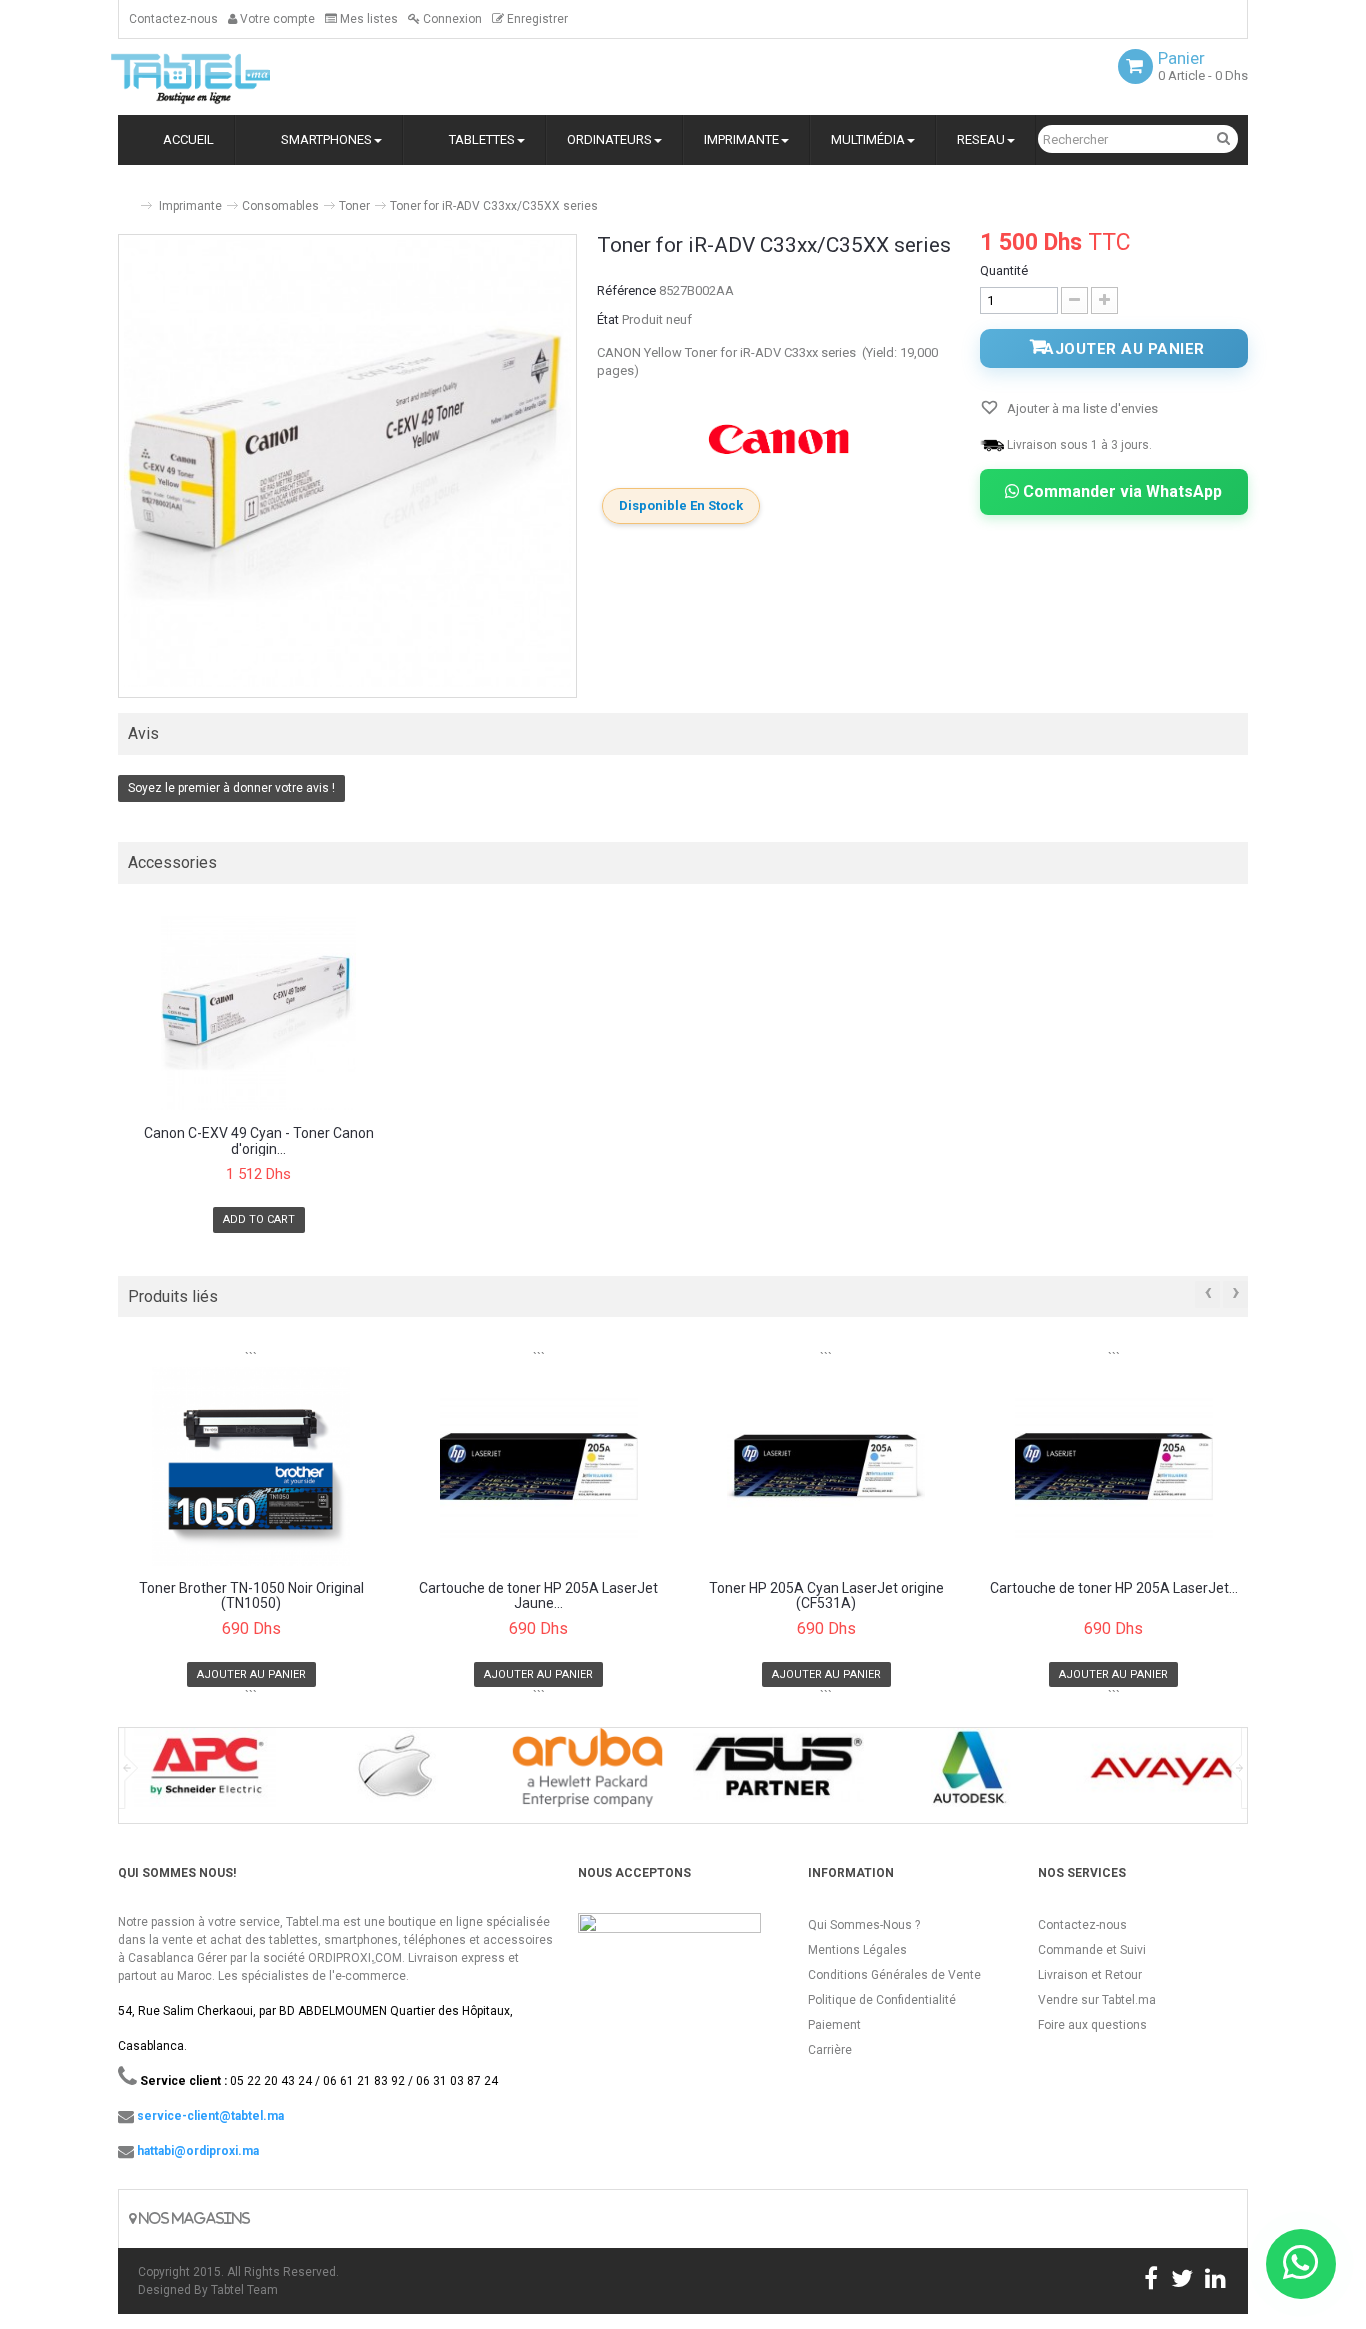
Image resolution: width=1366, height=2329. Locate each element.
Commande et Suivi (1092, 1950)
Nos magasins (193, 2218)
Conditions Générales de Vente (894, 1975)
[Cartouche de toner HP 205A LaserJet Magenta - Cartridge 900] (1114, 1466)
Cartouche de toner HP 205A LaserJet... (1114, 1588)
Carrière (830, 2050)
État (608, 319)
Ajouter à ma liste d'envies (1081, 408)
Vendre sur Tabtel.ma (1097, 2000)
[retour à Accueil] (126, 197)
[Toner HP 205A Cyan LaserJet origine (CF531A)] (826, 1466)
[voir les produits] (204, 1774)
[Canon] (779, 439)
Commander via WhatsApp (1120, 491)
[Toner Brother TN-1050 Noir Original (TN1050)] (251, 1466)
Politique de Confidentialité (882, 2000)
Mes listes (367, 19)
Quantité (1004, 270)
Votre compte (276, 19)
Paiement (834, 2025)
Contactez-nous (173, 19)
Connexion (451, 19)
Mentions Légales (857, 1950)
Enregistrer (536, 19)
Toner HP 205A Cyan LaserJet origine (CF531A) (826, 1596)
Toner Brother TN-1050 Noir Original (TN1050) (251, 1596)
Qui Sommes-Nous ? (864, 1925)
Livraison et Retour (1090, 1975)
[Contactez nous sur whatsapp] (1301, 2264)
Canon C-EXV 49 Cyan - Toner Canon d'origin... (259, 1141)
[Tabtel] (218, 77)
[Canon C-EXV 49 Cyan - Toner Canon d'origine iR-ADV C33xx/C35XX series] (259, 1013)
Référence (626, 290)
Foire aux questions (1092, 2025)
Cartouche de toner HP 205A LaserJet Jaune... (538, 1596)
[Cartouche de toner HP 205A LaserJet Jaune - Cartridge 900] (539, 1466)
